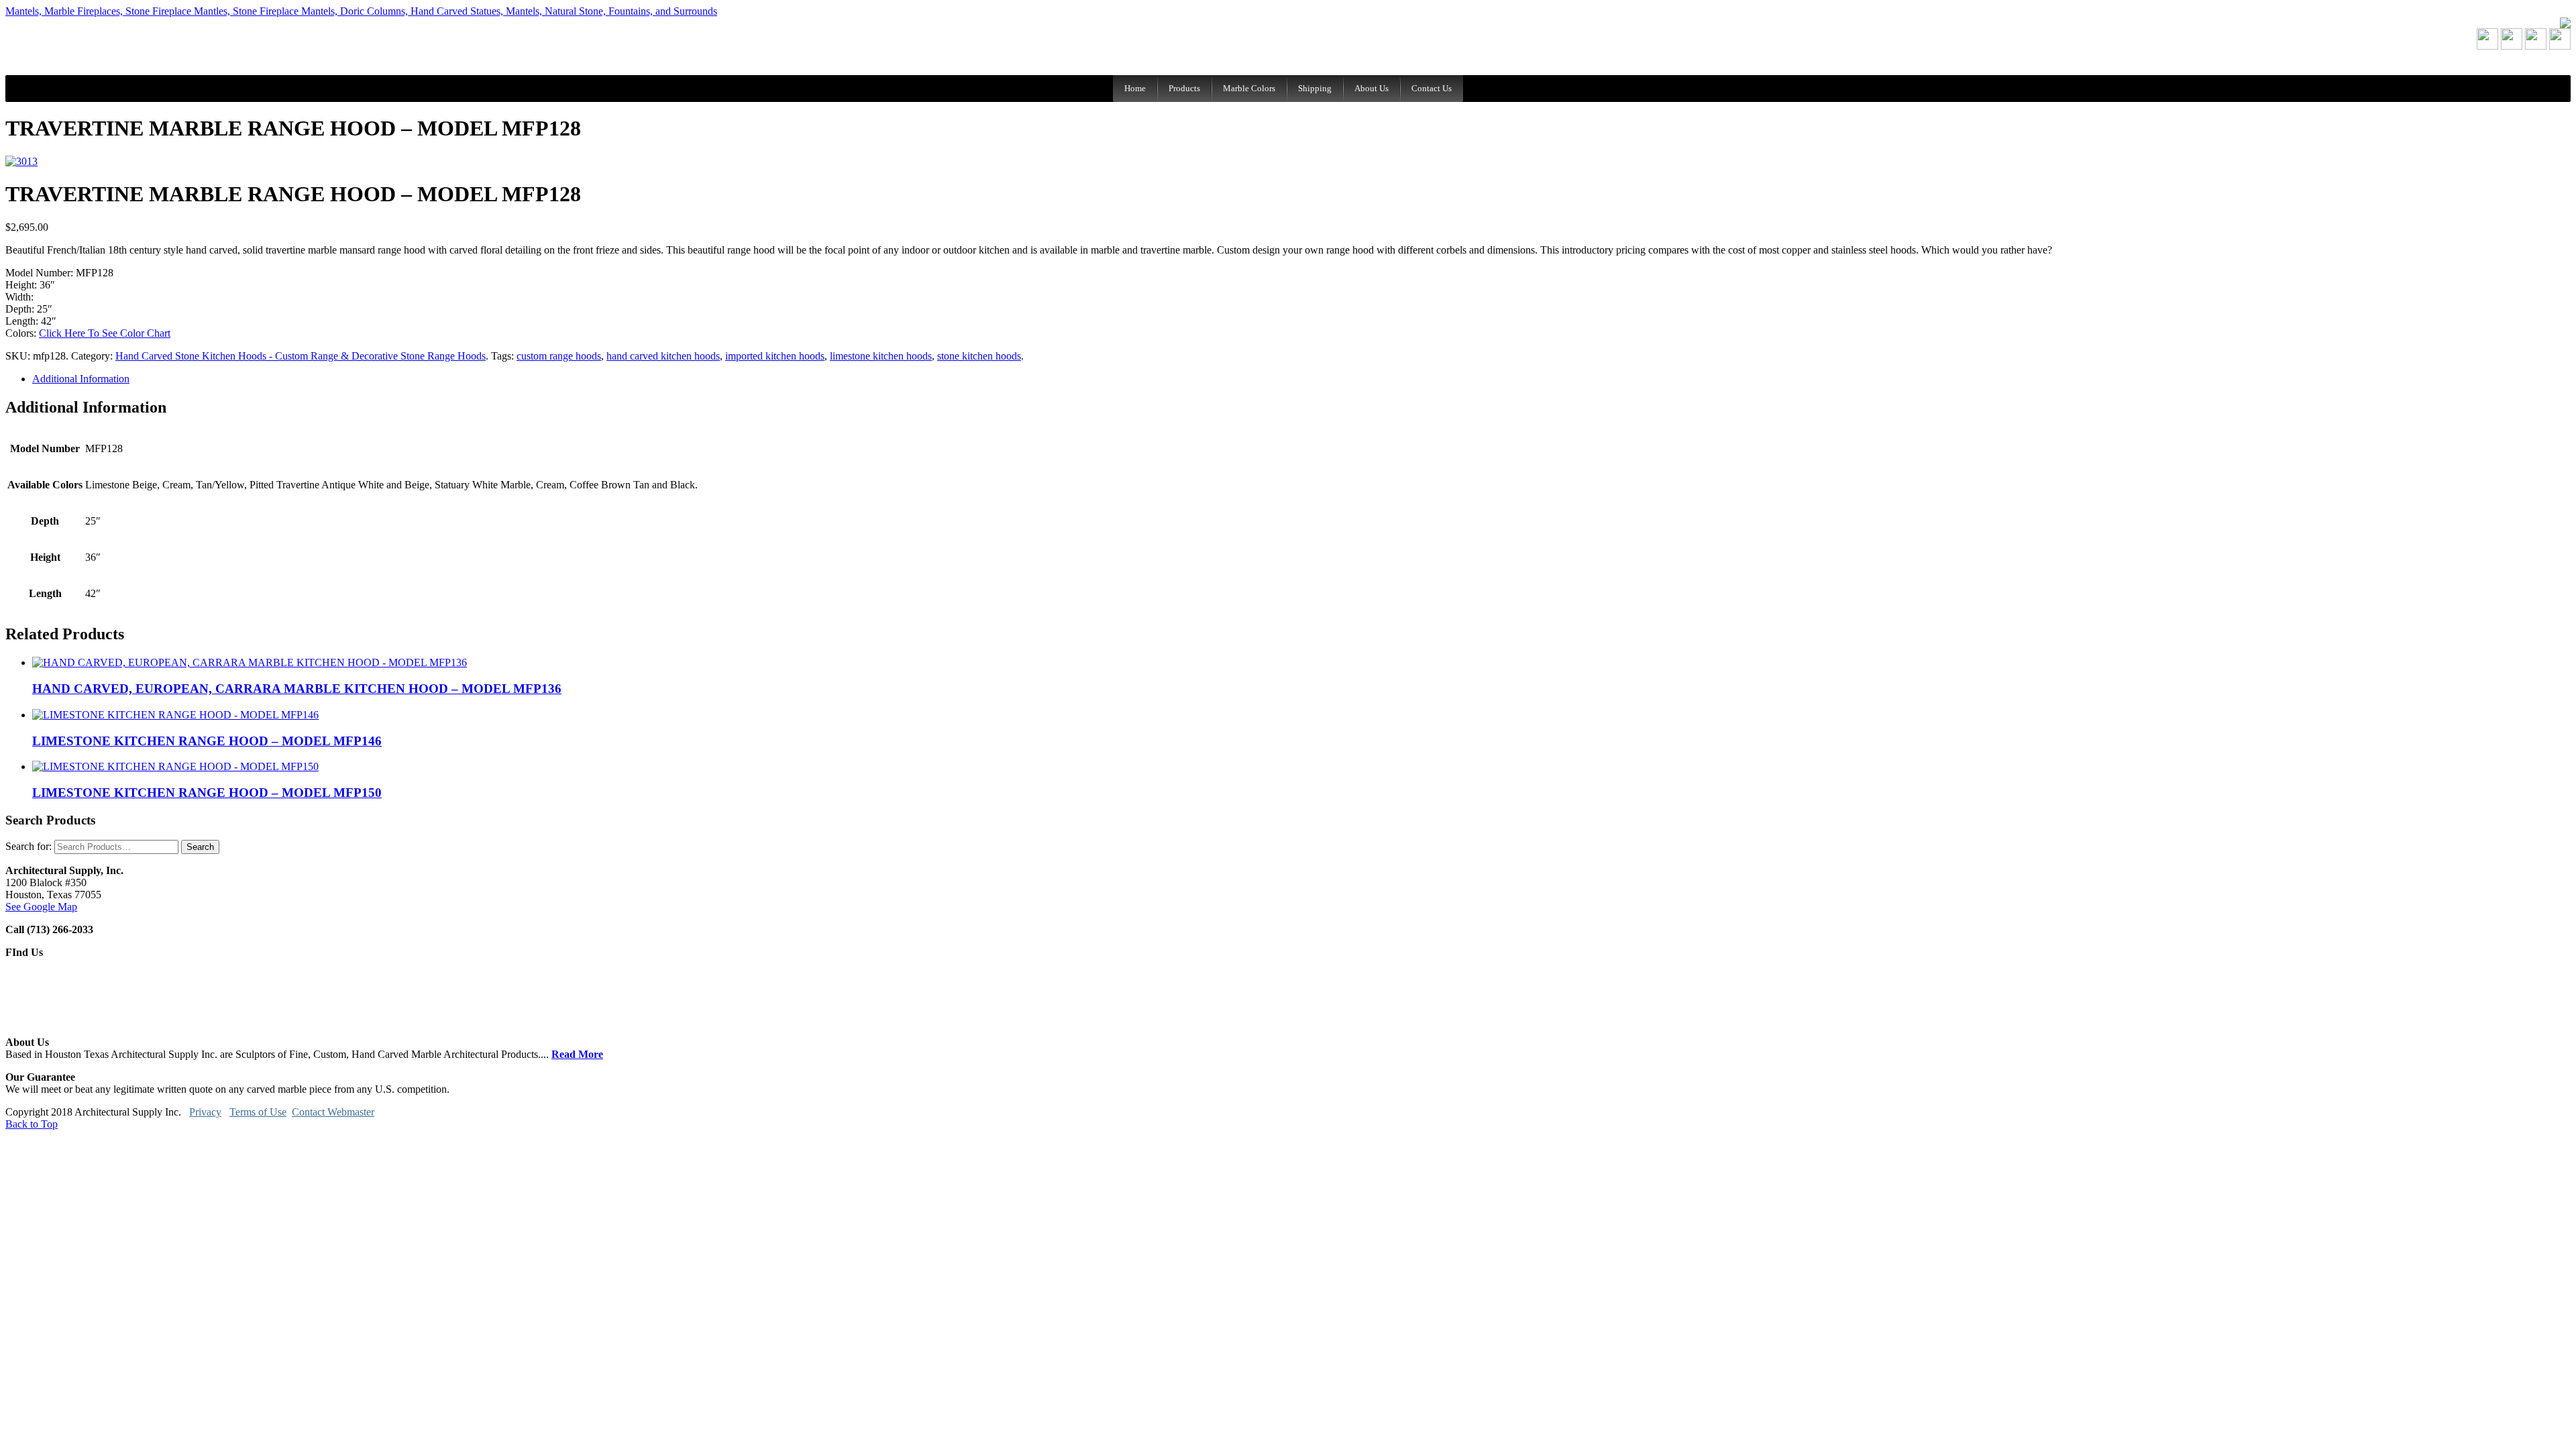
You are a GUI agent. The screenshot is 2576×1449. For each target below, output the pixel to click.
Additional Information (81, 379)
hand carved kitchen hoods (663, 356)
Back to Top (32, 1124)
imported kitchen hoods (775, 356)
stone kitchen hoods (979, 356)
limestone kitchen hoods (881, 356)
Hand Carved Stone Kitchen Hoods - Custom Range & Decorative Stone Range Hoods (301, 356)
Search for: (29, 846)
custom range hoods (559, 356)
